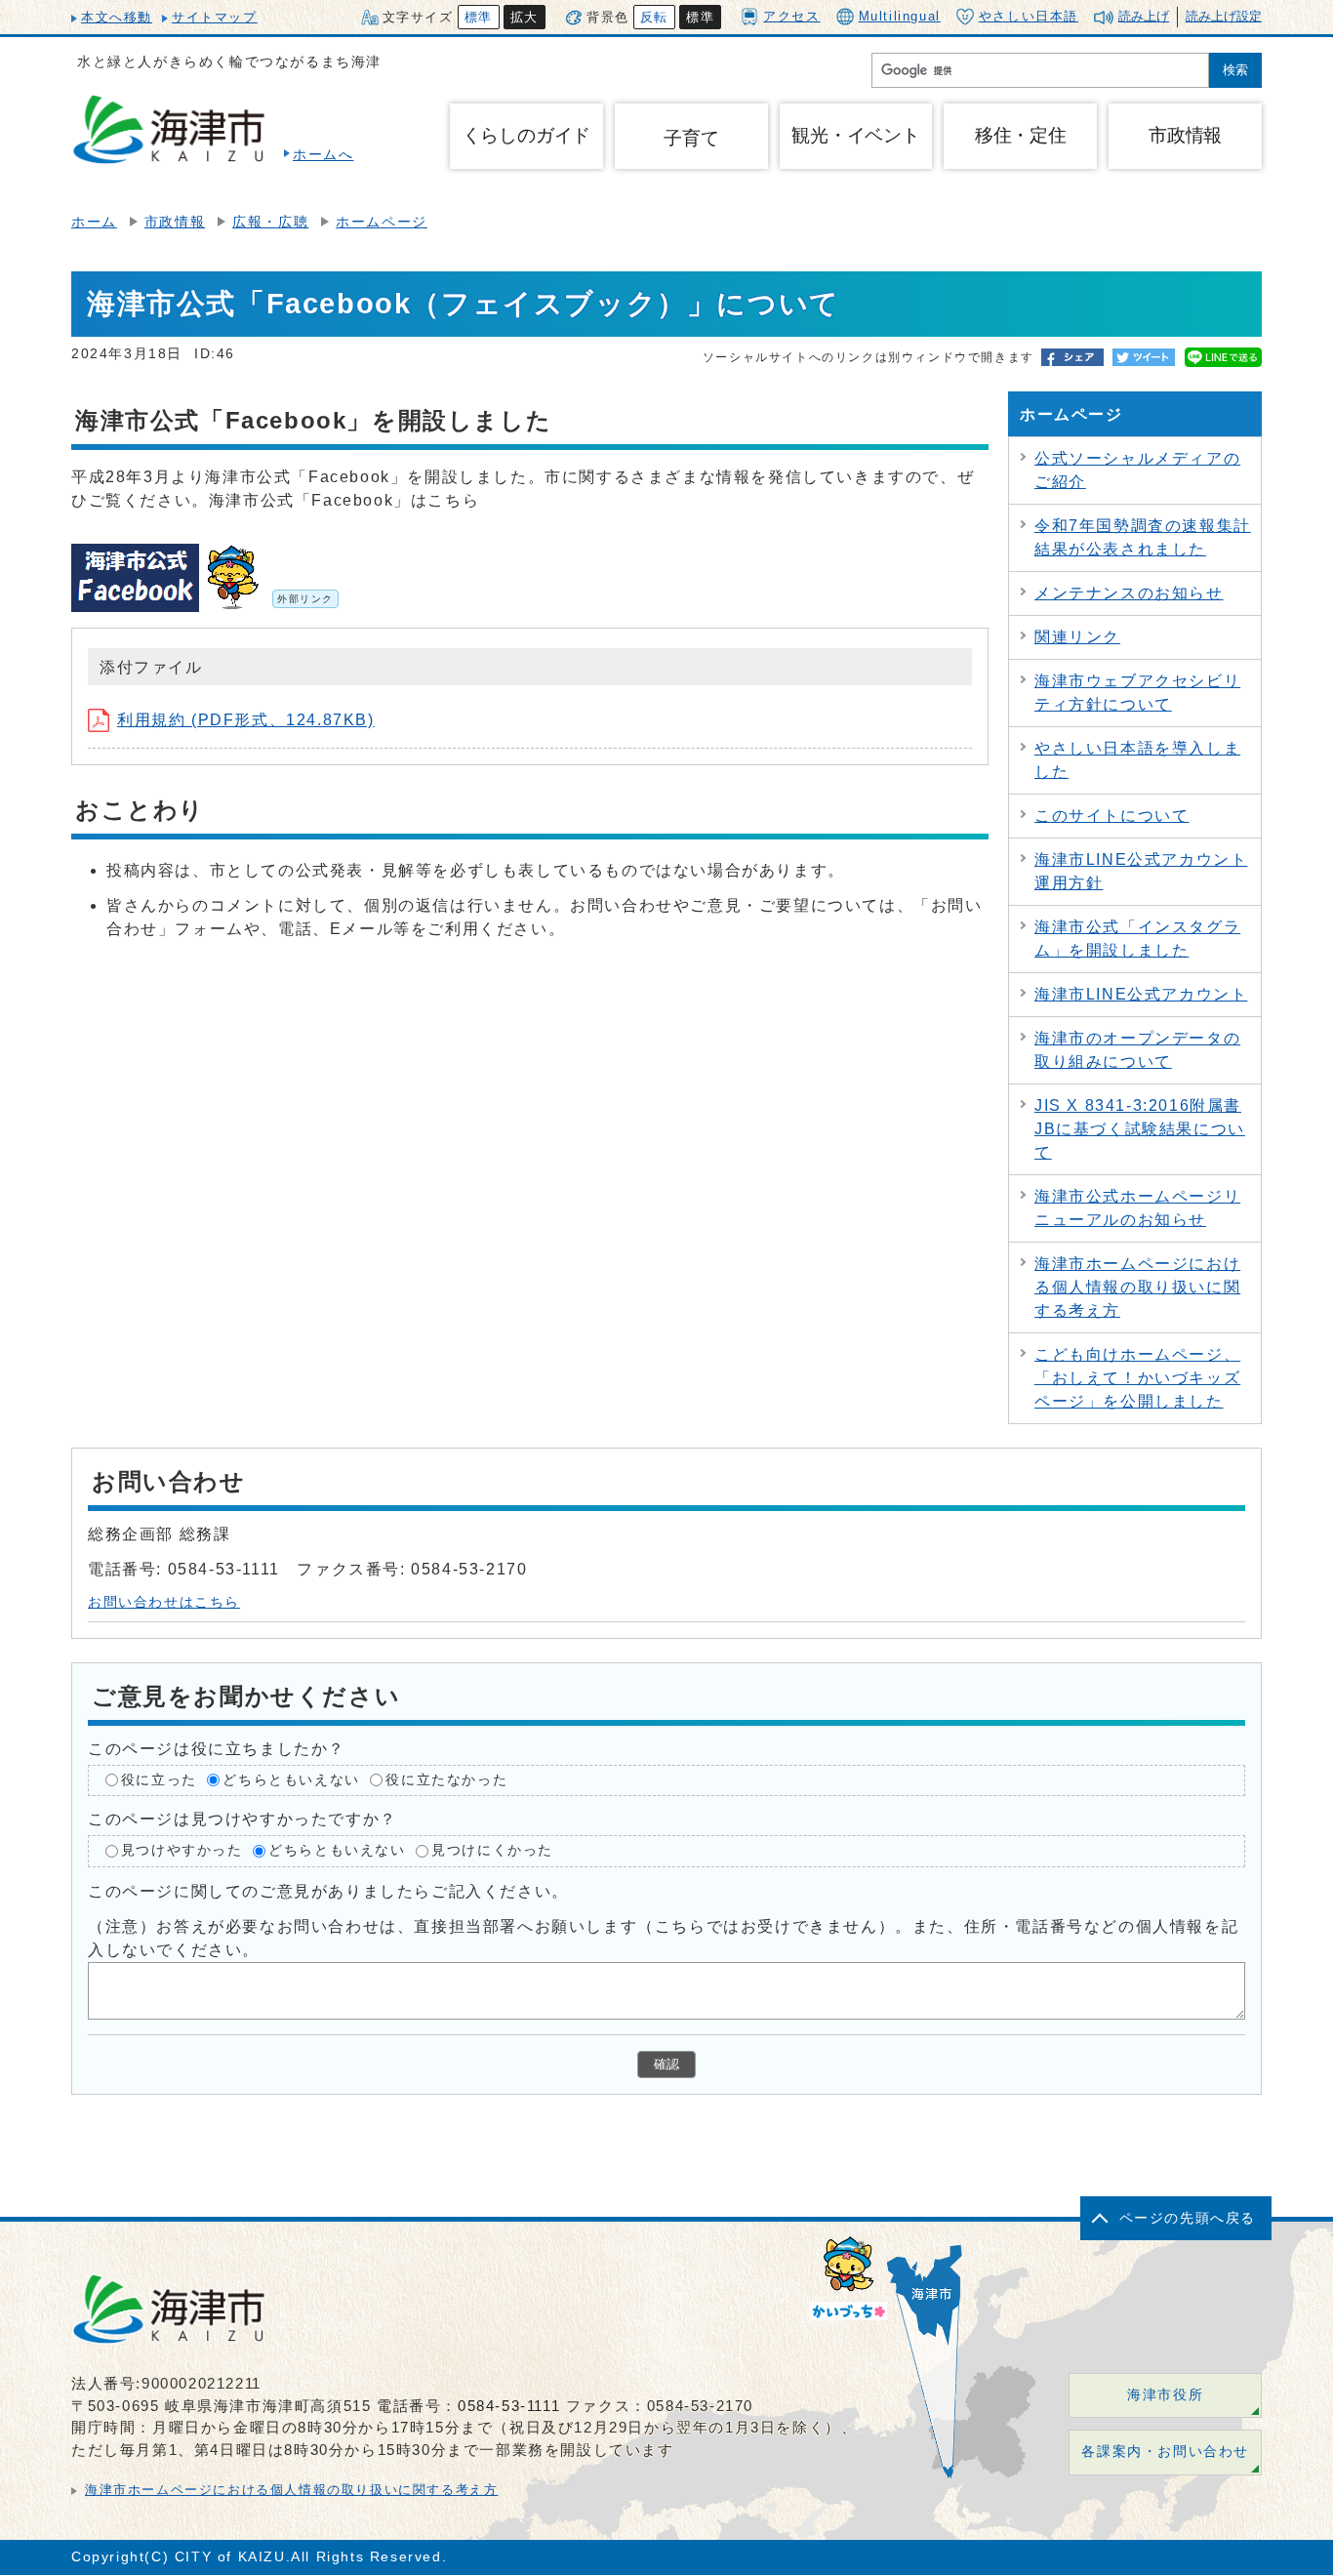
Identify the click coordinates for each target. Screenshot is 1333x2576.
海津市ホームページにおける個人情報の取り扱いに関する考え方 (1137, 1287)
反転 (654, 17)
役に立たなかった (446, 1780)
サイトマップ (215, 17)
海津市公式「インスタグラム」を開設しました (1137, 939)
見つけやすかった (182, 1850)
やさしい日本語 (1029, 16)
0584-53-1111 (509, 2406)
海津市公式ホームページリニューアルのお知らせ (1137, 1208)
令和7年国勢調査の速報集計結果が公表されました (1143, 537)
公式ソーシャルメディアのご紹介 (1137, 470)
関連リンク (1077, 637)
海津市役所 (1165, 2395)
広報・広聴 (270, 222)
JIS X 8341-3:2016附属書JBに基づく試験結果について (1140, 1129)
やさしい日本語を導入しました (1137, 760)
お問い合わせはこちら (164, 1602)
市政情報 (175, 222)
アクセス (791, 16)
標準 (479, 17)
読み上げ (1144, 16)
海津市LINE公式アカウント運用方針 (1141, 871)
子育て (691, 138)
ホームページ (382, 222)
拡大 (525, 17)
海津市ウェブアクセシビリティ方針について (1137, 693)
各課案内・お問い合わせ (1165, 2452)
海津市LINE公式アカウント (1141, 994)
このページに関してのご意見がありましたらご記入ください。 (328, 1891)
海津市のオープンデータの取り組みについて (1137, 1050)
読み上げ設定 (1224, 16)
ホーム (94, 222)
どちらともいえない (291, 1780)
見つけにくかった (492, 1850)
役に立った (159, 1780)
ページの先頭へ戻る (1188, 2218)
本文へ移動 (117, 17)
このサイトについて (1111, 816)
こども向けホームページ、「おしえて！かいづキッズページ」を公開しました (1137, 1378)
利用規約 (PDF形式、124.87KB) (246, 720)
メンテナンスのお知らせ (1129, 593)
